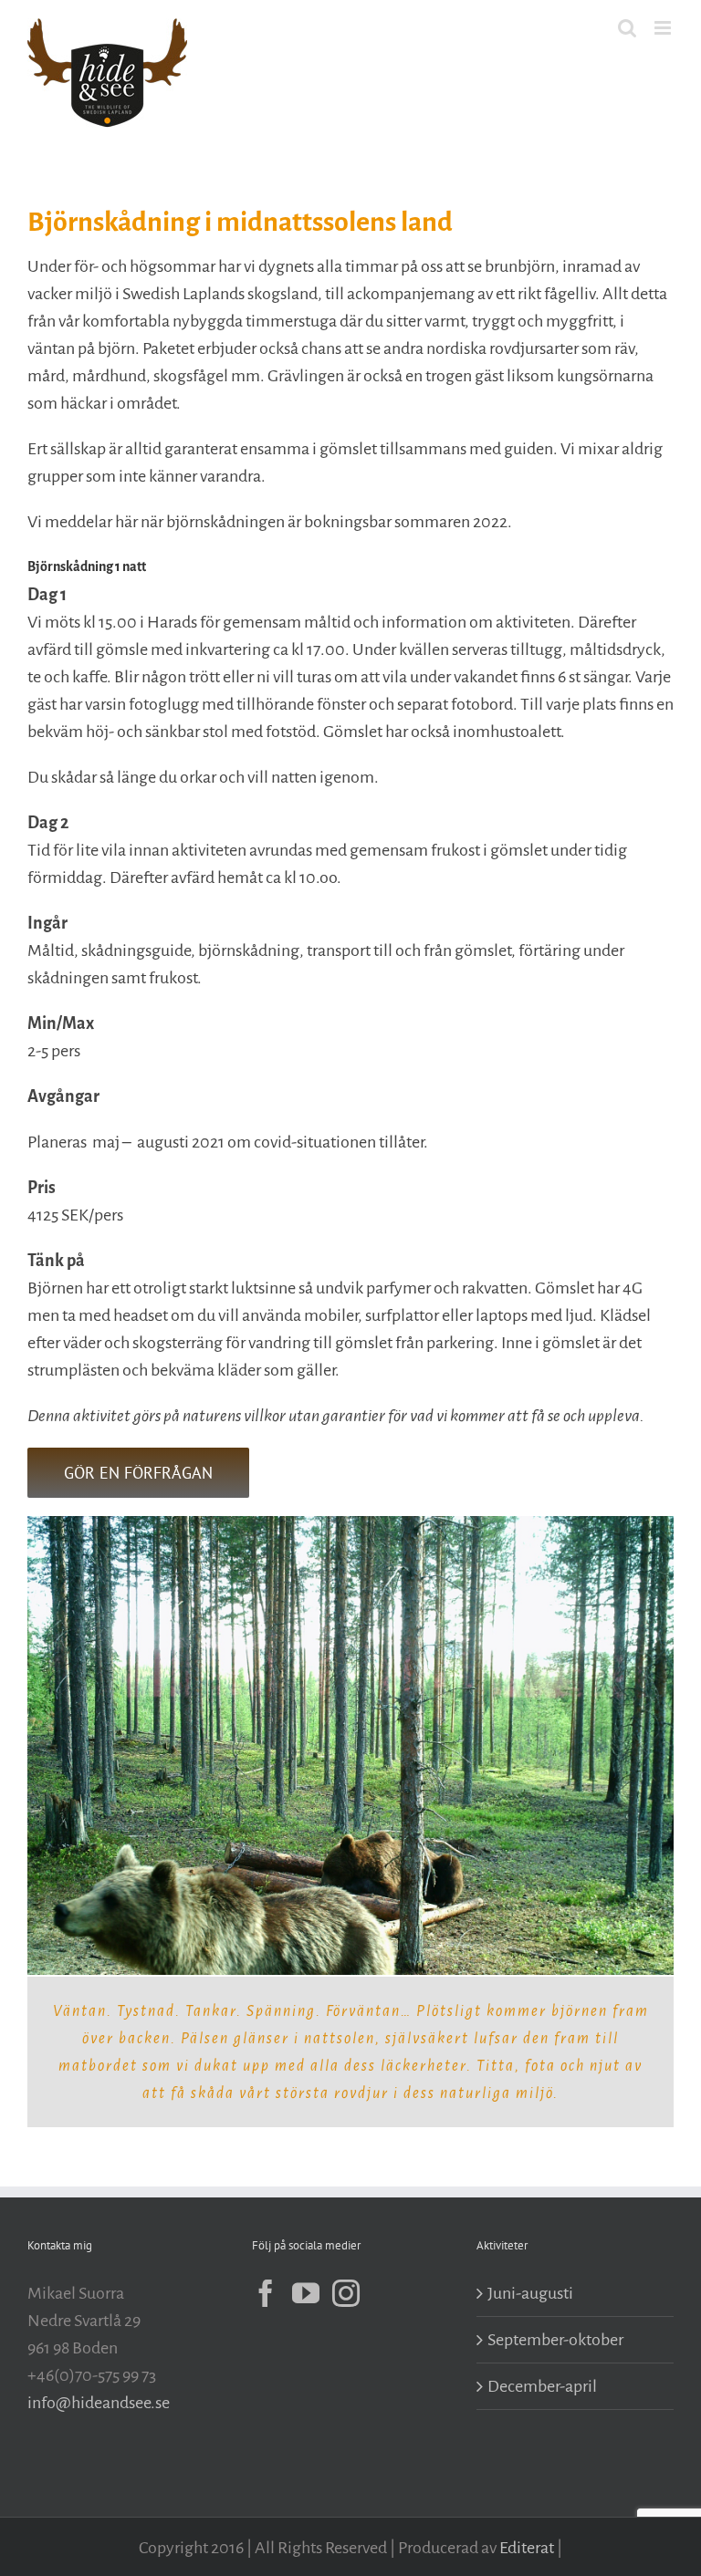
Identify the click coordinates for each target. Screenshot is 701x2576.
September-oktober (555, 2340)
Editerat (527, 2548)
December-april (542, 2386)
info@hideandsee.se (99, 2403)
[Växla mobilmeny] (664, 28)
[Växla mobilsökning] (627, 28)
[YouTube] (306, 2293)
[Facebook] (266, 2293)
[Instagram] (346, 2293)
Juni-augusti (530, 2293)
